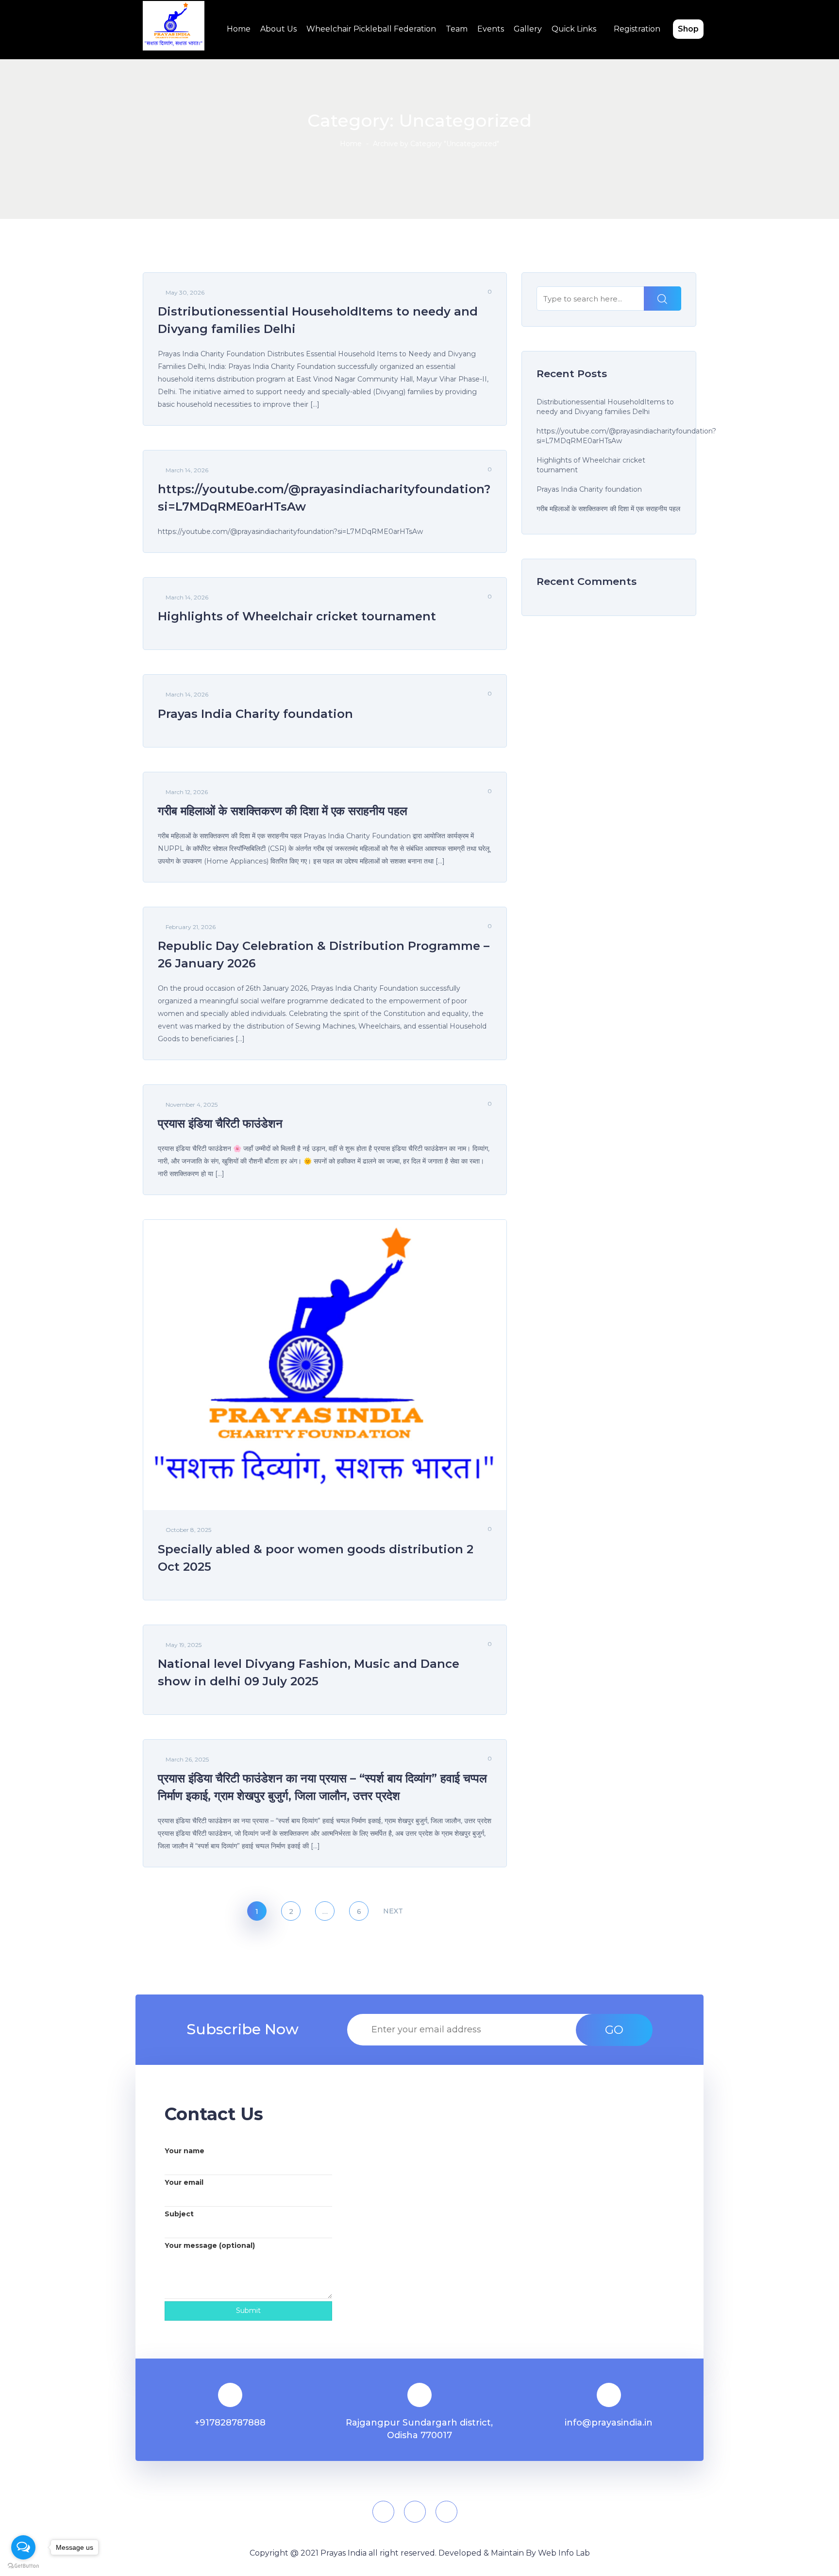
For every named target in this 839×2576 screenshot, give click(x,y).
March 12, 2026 (187, 792)
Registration (637, 29)
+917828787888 (230, 2423)
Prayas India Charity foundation (589, 489)
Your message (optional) (210, 2245)
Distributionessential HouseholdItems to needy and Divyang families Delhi (605, 407)
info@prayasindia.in (609, 2423)
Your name (185, 2151)
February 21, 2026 (191, 927)
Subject (179, 2214)
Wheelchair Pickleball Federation (371, 29)
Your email (184, 2182)
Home (239, 29)
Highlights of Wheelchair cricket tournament (591, 465)
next (393, 1911)
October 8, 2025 (188, 1530)
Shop (688, 29)
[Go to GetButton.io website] (23, 2566)
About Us (278, 29)
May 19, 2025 (184, 1645)
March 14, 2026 (187, 470)
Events (491, 29)
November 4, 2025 (192, 1105)
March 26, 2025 (187, 1759)
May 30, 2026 (185, 292)
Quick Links (574, 29)
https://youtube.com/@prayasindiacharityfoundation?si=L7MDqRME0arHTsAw (626, 436)
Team (457, 29)
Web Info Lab (564, 2553)
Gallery (528, 29)
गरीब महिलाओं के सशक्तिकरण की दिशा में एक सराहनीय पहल (608, 509)
